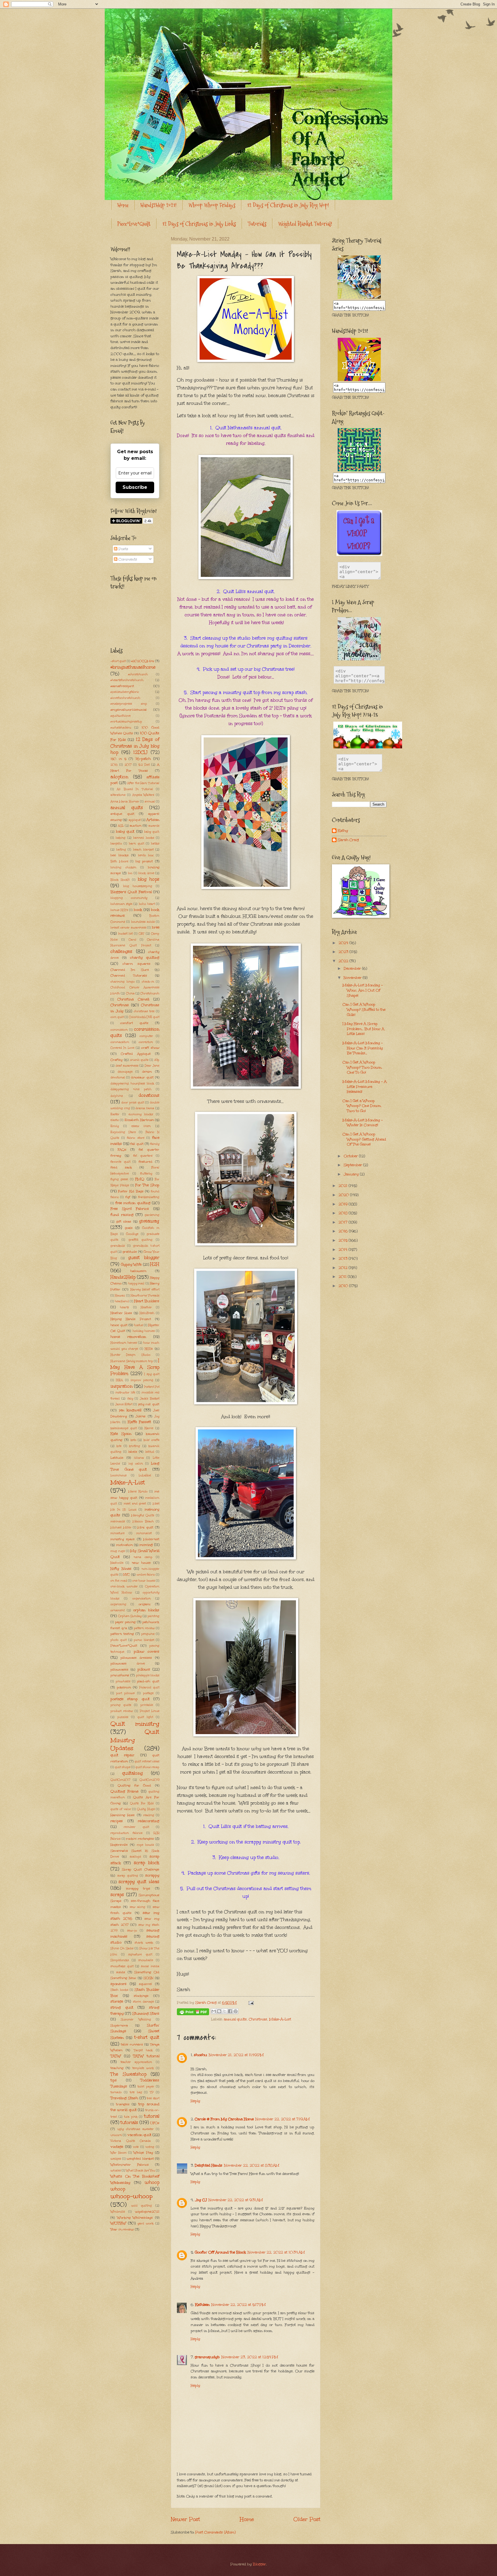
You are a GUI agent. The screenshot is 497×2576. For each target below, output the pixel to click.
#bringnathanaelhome (133, 667)
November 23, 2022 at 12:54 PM (250, 2357)
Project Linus (150, 1711)
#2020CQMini (143, 661)
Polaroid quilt (149, 1688)
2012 (344, 1268)
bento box (146, 855)
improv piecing (142, 1380)
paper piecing (125, 1622)
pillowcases (119, 1669)
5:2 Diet (144, 765)
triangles (123, 2104)
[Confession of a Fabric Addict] (359, 297)
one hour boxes (144, 1581)
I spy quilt (152, 1374)
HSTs (149, 1349)
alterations (118, 795)
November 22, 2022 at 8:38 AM (252, 2165)
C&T (142, 934)
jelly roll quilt (149, 1404)
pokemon (124, 1687)
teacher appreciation (136, 2062)
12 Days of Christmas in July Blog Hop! (288, 205)
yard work (146, 2224)
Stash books (119, 1990)
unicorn (116, 2135)
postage (148, 1693)
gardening (152, 1215)
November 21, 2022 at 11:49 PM (236, 2055)
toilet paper (146, 2087)
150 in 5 (118, 759)
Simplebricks (120, 1960)
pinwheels (123, 1681)
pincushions (120, 1675)
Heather (146, 1307)
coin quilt (117, 1017)
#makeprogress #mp (129, 704)
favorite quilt (120, 1162)
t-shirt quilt (147, 2037)
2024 (344, 943)
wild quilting (142, 2206)
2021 (344, 1186)
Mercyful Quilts (143, 1515)
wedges (116, 2159)
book (138, 910)
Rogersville (119, 1845)
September (353, 1165)
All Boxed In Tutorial (135, 789)
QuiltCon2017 (120, 1780)
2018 (344, 1213)
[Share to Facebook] (230, 2011)
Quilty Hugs (146, 1809)
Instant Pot (152, 1387)
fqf (128, 1197)
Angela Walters (143, 795)
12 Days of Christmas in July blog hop (135, 746)
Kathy (343, 831)
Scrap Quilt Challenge (141, 1869)
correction (146, 1042)
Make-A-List (280, 2019)
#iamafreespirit (122, 686)
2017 (128, 765)
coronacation (120, 1042)
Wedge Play (143, 2152)
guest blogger (144, 1258)
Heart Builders (147, 1301)
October (351, 1156)
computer (146, 1036)
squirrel (145, 1984)
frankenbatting (149, 1197)
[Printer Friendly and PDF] (193, 2013)
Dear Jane (152, 1066)
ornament (117, 1610)
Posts (123, 549)
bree (156, 927)
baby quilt (125, 832)
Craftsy (116, 1060)
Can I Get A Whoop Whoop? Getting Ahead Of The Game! (364, 1139)
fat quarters (143, 1156)
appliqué (135, 820)
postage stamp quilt (130, 1699)
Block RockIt (120, 880)
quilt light (145, 1717)
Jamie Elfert (124, 1404)
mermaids (118, 1521)
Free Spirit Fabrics (130, 1209)
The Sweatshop (128, 2074)
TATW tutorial (146, 2056)
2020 (344, 1195)
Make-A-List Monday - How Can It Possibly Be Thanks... (363, 1048)
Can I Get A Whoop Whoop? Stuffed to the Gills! (364, 1009)
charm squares (136, 964)
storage (117, 2001)
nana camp (143, 1557)
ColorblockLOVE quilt (144, 1017)
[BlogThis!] (219, 2011)
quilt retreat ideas (147, 1761)
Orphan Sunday (130, 1616)
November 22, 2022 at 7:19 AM (283, 2119)
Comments (127, 559)
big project (144, 861)
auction (135, 825)
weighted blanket (140, 2159)
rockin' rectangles (140, 1839)
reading (149, 1815)
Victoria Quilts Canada (131, 2141)
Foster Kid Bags (131, 1191)
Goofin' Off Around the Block (220, 2252)
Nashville (117, 1563)
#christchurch (138, 674)
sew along (138, 1907)
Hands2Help (123, 1277)
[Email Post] (250, 2003)
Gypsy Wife (131, 1265)
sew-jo (132, 1931)
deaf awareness (127, 1066)
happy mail (136, 1284)
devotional (118, 1078)
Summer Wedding (136, 2020)
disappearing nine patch (131, 1089)
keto (133, 1440)
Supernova (119, 2025)
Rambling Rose (123, 1815)
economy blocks (141, 1114)
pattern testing (122, 1634)
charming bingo (123, 982)
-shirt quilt (118, 661)
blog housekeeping (138, 886)
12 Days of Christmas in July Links (199, 224)
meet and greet (135, 1504)
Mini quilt (145, 1527)
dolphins (117, 1096)
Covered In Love (122, 1048)
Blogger (259, 2564)
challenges (121, 951)
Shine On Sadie (122, 1948)
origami (145, 1604)
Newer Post (185, 2519)
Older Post (307, 2519)
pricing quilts (121, 1705)
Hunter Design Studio (130, 1355)
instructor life (125, 1393)
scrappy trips (138, 1888)
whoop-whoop (132, 2196)
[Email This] (214, 2011)
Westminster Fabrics (130, 2165)
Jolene (141, 1416)
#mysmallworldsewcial (129, 710)
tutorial (152, 2116)
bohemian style (121, 904)
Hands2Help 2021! (158, 205)
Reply (195, 2101)
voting (150, 2147)
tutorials (129, 2122)
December (353, 968)
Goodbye (132, 1234)
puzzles (123, 1717)
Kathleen (202, 2305)
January (352, 1174)
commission (119, 1030)
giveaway (149, 1221)
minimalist (144, 1533)
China (130, 994)
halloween (138, 1271)
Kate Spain (121, 1434)
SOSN (148, 1978)
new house (141, 1563)
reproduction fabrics (126, 1833)
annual (150, 802)
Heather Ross (121, 1313)
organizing (118, 1604)
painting (153, 1616)
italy (130, 1399)
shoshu (200, 2055)
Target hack (143, 2050)
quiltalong (132, 1773)
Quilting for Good (134, 1785)
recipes (117, 1821)
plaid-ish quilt (148, 1681)
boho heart (147, 904)
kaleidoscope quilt (124, 1428)
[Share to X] (225, 2011)
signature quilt (140, 1955)
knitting (135, 1446)
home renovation (128, 1337)
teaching (117, 2068)
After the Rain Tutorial (143, 783)
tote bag (136, 2092)
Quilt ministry (135, 1724)
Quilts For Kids (142, 1803)
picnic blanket (144, 1640)
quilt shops (123, 1767)
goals (129, 1228)
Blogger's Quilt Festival (131, 892)
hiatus (138, 1325)
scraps (117, 1895)
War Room (118, 2153)
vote (136, 2147)
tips (114, 2080)
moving (146, 1545)
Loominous (118, 1475)
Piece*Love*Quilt (134, 224)
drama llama (145, 1108)
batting (121, 850)
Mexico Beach (143, 1521)
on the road (119, 1581)
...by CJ (201, 2200)
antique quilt (122, 814)
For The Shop (147, 1185)
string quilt (122, 2007)
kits (119, 1446)
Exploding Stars (123, 1132)
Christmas (258, 2019)
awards (154, 826)
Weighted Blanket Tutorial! (305, 224)
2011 (343, 1277)
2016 (114, 765)
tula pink (131, 2117)
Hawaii (120, 1296)
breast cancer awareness (128, 928)
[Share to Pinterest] (236, 2011)
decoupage (125, 1072)
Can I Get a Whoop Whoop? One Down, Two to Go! (362, 1106)
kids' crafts (151, 1440)
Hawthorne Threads (145, 1296)
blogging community (129, 898)
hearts (124, 1307)
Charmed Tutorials (129, 975)
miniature (117, 1533)
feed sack (121, 1167)
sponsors (118, 1984)
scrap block (147, 1863)
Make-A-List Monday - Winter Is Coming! (363, 1123)
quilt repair (122, 1755)
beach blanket (143, 850)
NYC (127, 1574)
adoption (119, 777)
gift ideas (124, 1221)
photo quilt (118, 1640)
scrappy (152, 1875)
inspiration (122, 1386)
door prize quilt (133, 1103)
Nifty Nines (121, 1569)
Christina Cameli (133, 999)
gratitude (130, 1252)
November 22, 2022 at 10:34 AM (276, 2252)
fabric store (136, 1138)
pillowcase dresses (136, 1658)
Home (123, 205)
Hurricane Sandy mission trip (132, 1361)
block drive (146, 873)
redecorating (149, 1821)
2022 (344, 961)
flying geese (119, 1179)
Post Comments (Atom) (215, 2532)
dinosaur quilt (142, 1077)
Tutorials (257, 224)
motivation (124, 1545)
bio (130, 873)
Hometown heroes (124, 1343)
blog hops (149, 879)
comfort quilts (134, 1023)
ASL (121, 826)
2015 (344, 1240)
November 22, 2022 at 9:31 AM (236, 2200)
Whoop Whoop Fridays (212, 205)
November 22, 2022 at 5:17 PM (239, 2305)
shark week (144, 1943)
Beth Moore (119, 861)
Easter (115, 1114)
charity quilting (145, 958)
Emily (115, 1126)
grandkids (118, 1246)
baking (121, 838)
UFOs (155, 2123)
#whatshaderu (121, 728)
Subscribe (135, 487)
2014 (344, 1250)
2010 (344, 1286)
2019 (344, 1204)
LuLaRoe (145, 1475)
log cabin (136, 1464)
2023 (344, 952)
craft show (150, 1048)
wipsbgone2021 (147, 2211)
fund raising (122, 1215)
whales (116, 2171)
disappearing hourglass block (132, 1084)
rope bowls (145, 1845)
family (155, 1144)
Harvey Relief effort (145, 1290)
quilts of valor (121, 1809)
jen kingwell (130, 1410)
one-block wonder (124, 1587)
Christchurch (150, 994)
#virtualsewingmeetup (126, 722)
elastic (115, 1120)
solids (121, 1972)
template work (143, 2068)
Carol (132, 940)
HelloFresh (147, 1313)
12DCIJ (140, 752)
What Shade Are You (141, 2171)
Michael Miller (121, 1528)
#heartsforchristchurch (127, 680)
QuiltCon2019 (149, 1780)
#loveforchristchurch (125, 698)
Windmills (118, 2212)
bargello (116, 844)
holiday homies (144, 1331)
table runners (132, 2044)
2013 (344, 1259)
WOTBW (118, 2223)
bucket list (126, 934)
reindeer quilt (136, 1827)
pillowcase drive (128, 1663)
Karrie (149, 1428)
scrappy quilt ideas (139, 1882)
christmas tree (144, 1011)
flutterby (146, 1174)
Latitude (117, 1458)
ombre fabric (146, 1575)
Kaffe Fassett (139, 1422)
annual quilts (235, 2019)
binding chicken (123, 867)
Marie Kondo (138, 1492)
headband (122, 1301)
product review (122, 1711)
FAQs (122, 1149)
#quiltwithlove (121, 716)
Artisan (153, 820)
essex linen (141, 1126)
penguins (148, 1634)
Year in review (122, 2229)
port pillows (125, 1693)
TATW (116, 2056)
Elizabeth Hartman (139, 1120)
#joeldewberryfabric (125, 692)
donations (149, 1095)
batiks (155, 844)
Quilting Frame (124, 1791)
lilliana (139, 1458)
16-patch (143, 759)
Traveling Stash (124, 2098)
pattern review (144, 1628)
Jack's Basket (150, 1399)
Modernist (151, 1539)
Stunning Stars (146, 2013)
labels (133, 1452)
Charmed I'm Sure (130, 970)
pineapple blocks (148, 1675)
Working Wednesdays (135, 2217)
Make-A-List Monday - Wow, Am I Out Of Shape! (363, 990)
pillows (144, 1669)
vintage (117, 2147)
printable (147, 1705)
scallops (135, 1857)
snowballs (146, 1960)
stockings (141, 1996)
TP (152, 2092)
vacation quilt (139, 2135)
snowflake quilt (122, 1966)
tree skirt (153, 2098)
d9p (157, 1060)
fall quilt (137, 1144)
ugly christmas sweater (135, 2129)
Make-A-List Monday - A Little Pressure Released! (365, 1087)
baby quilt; (152, 832)
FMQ (140, 1179)
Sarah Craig (348, 840)
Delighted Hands (209, 2165)
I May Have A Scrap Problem (135, 1367)
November (353, 978)
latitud (150, 1452)
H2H (155, 1264)
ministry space (123, 1539)
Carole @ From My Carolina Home (224, 2119)
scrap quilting (128, 1876)
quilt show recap (147, 1767)
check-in (148, 982)
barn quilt (136, 844)
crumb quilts (139, 1060)
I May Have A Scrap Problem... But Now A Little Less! (363, 1029)
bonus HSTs (119, 910)
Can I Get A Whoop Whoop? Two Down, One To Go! (362, 1067)
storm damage (143, 2002)
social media (150, 1966)
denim (147, 1071)
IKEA (119, 1380)
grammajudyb (207, 2357)
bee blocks (120, 855)
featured (146, 1162)
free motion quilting (133, 1203)
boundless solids (143, 922)
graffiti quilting (141, 1240)
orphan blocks (146, 1610)
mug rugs (118, 1551)
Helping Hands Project (131, 1319)
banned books (144, 838)
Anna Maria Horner (125, 802)
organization (142, 1599)
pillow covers (147, 1652)
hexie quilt (119, 1325)
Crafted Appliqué (136, 1054)
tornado (116, 2092)
